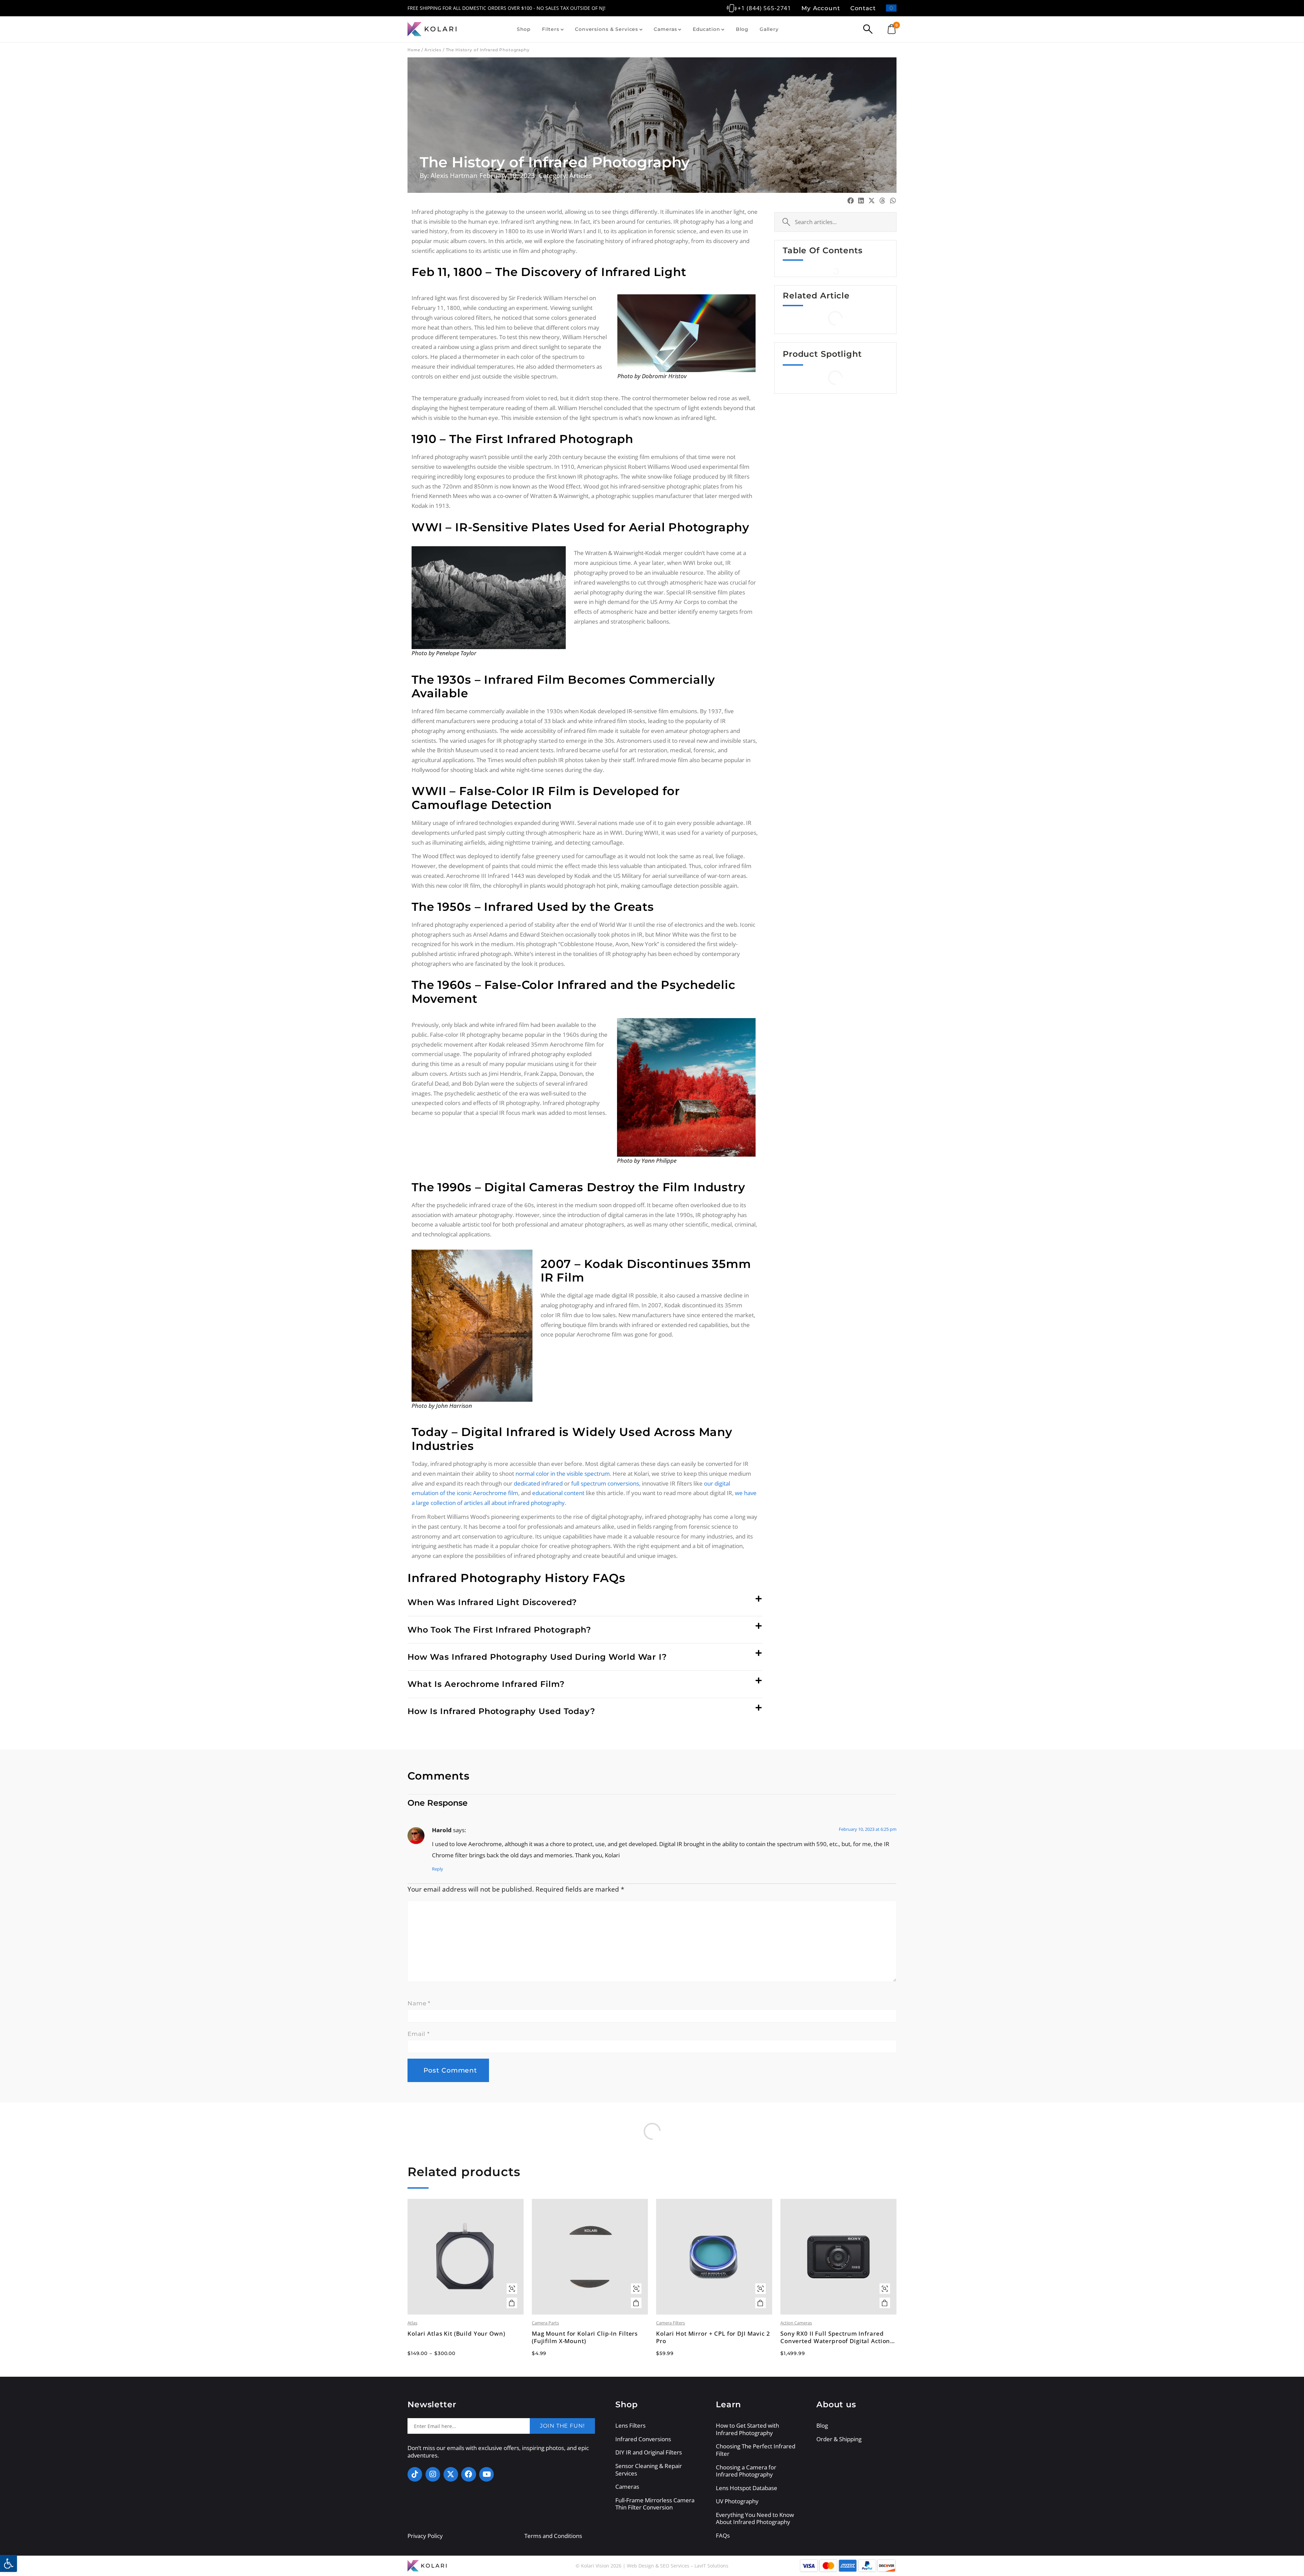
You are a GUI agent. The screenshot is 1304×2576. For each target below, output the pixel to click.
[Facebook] (468, 2474)
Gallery (769, 29)
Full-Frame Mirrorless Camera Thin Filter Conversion (655, 2504)
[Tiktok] (415, 2474)
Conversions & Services (606, 29)
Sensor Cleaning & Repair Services (649, 2470)
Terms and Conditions (553, 2536)
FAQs (723, 2536)
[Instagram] (433, 2474)
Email (419, 2034)
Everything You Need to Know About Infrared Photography (755, 2518)
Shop (524, 29)
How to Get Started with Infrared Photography (747, 2429)
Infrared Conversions (643, 2439)
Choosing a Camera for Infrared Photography (746, 2471)
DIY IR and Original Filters (649, 2452)
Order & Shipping (839, 2439)
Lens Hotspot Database (747, 2488)
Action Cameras (796, 2323)
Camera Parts (545, 2323)
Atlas (412, 2323)
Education (707, 29)
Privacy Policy (425, 2536)
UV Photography (737, 2501)
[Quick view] (512, 2289)
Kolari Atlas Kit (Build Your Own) (456, 2334)
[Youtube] (486, 2474)
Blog (742, 29)
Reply (438, 1869)
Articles (433, 50)
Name (419, 2003)
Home (414, 50)
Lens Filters (630, 2426)
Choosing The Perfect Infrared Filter (756, 2450)
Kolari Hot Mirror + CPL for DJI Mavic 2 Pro (713, 2337)
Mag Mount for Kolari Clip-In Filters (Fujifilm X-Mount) (585, 2337)
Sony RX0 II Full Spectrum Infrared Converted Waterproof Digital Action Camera (835, 2337)
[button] (585, 1603)
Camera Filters (671, 2323)
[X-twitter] (451, 2474)
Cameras (665, 29)
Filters (551, 29)
